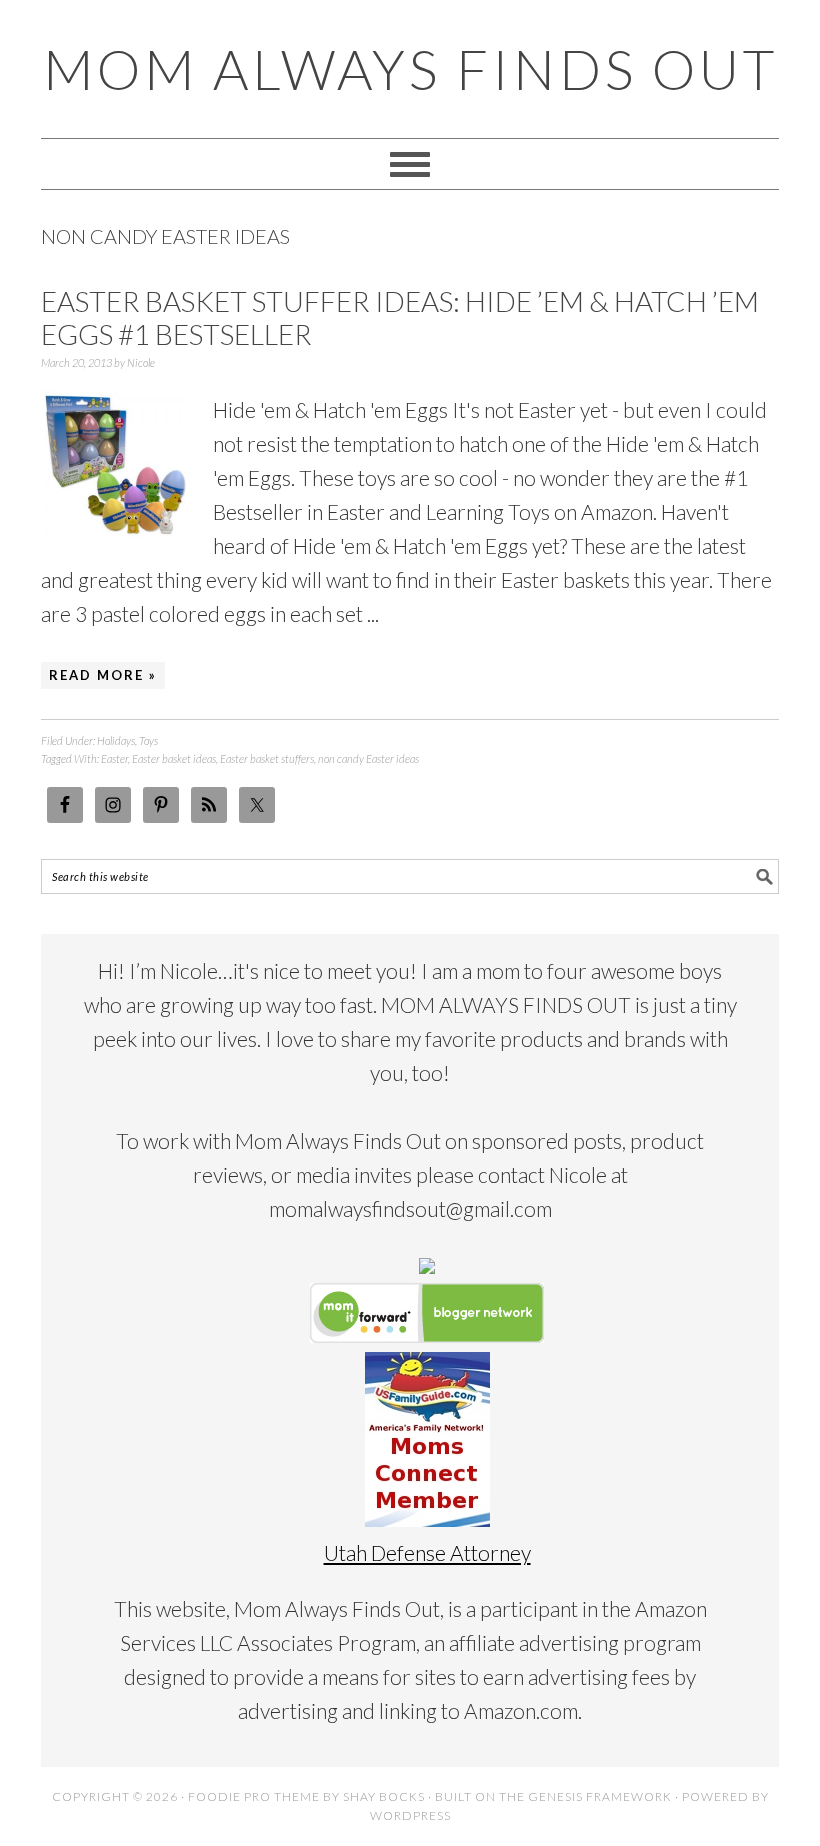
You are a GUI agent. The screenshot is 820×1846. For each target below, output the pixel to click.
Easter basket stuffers (267, 758)
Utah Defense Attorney (427, 1552)
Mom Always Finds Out (410, 69)
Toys (148, 740)
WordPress (410, 1815)
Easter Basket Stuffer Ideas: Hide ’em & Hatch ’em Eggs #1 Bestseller (400, 318)
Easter (114, 758)
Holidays (116, 740)
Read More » (103, 675)
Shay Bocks (384, 1796)
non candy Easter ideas (368, 758)
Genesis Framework (600, 1796)
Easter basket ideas (174, 758)
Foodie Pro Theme (254, 1796)
